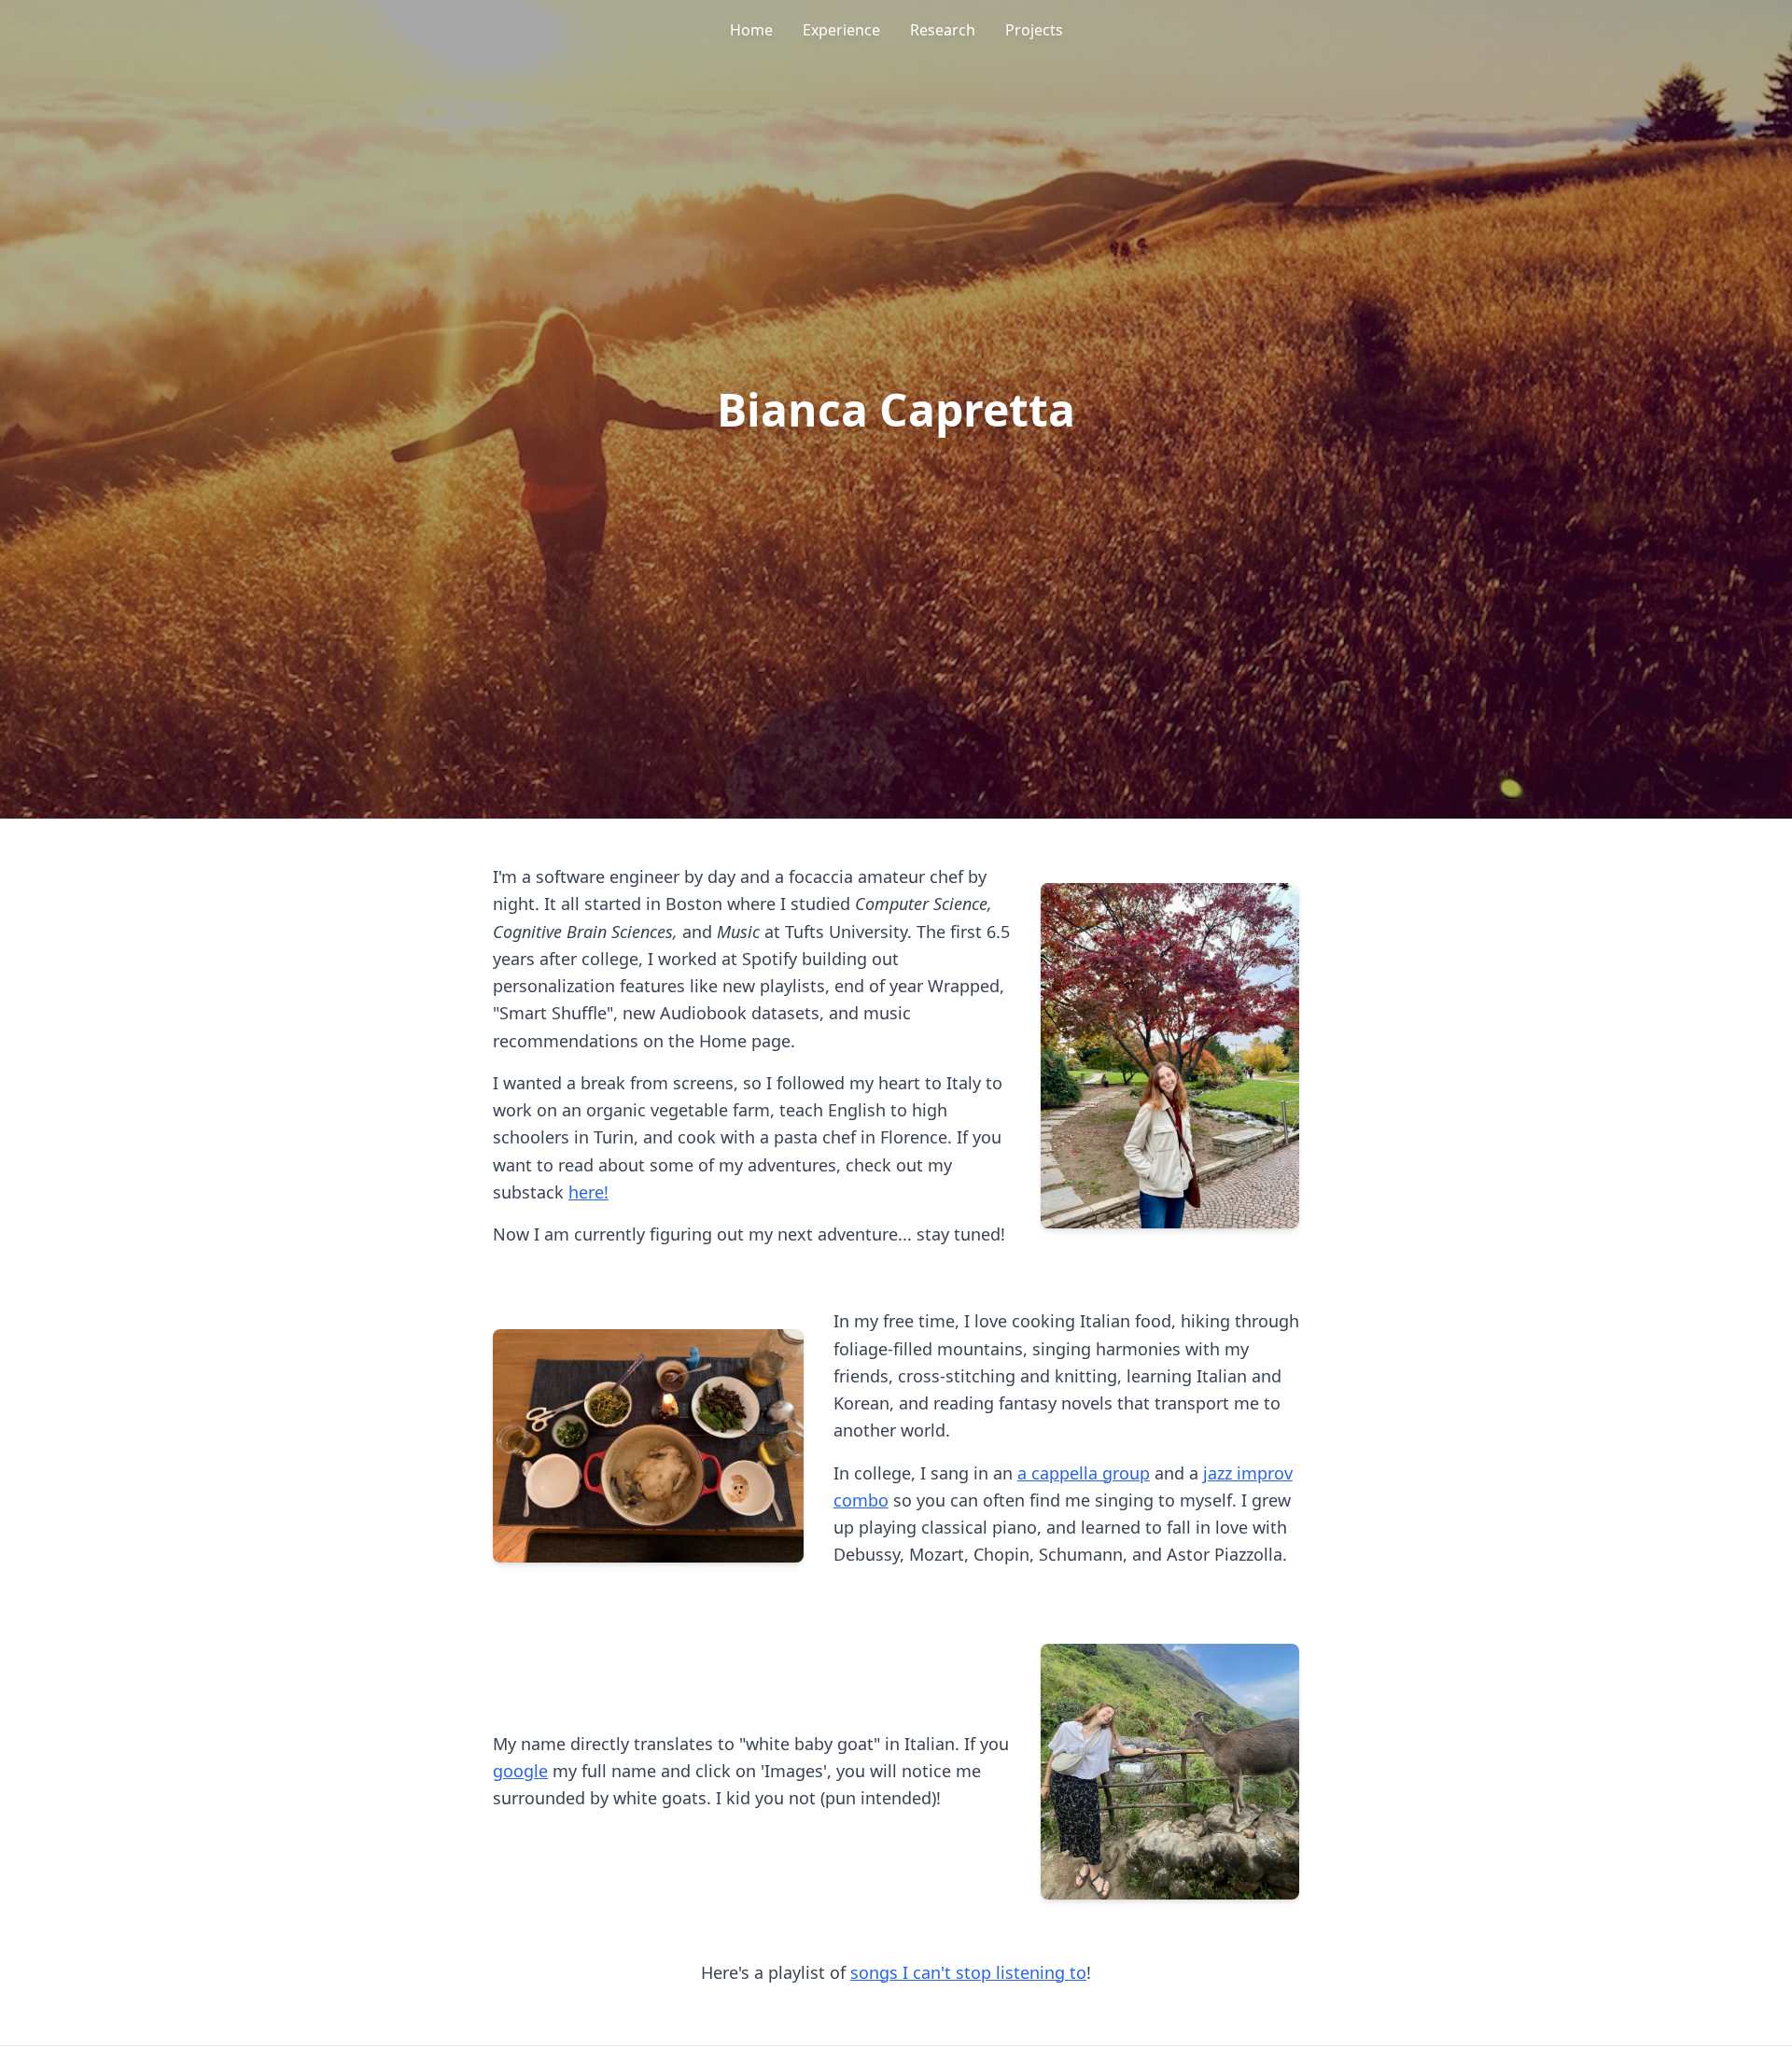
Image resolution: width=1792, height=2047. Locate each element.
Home (751, 30)
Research (943, 30)
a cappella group (1084, 1473)
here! (588, 1192)
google (520, 1771)
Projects (1034, 30)
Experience (841, 30)
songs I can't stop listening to (968, 1972)
